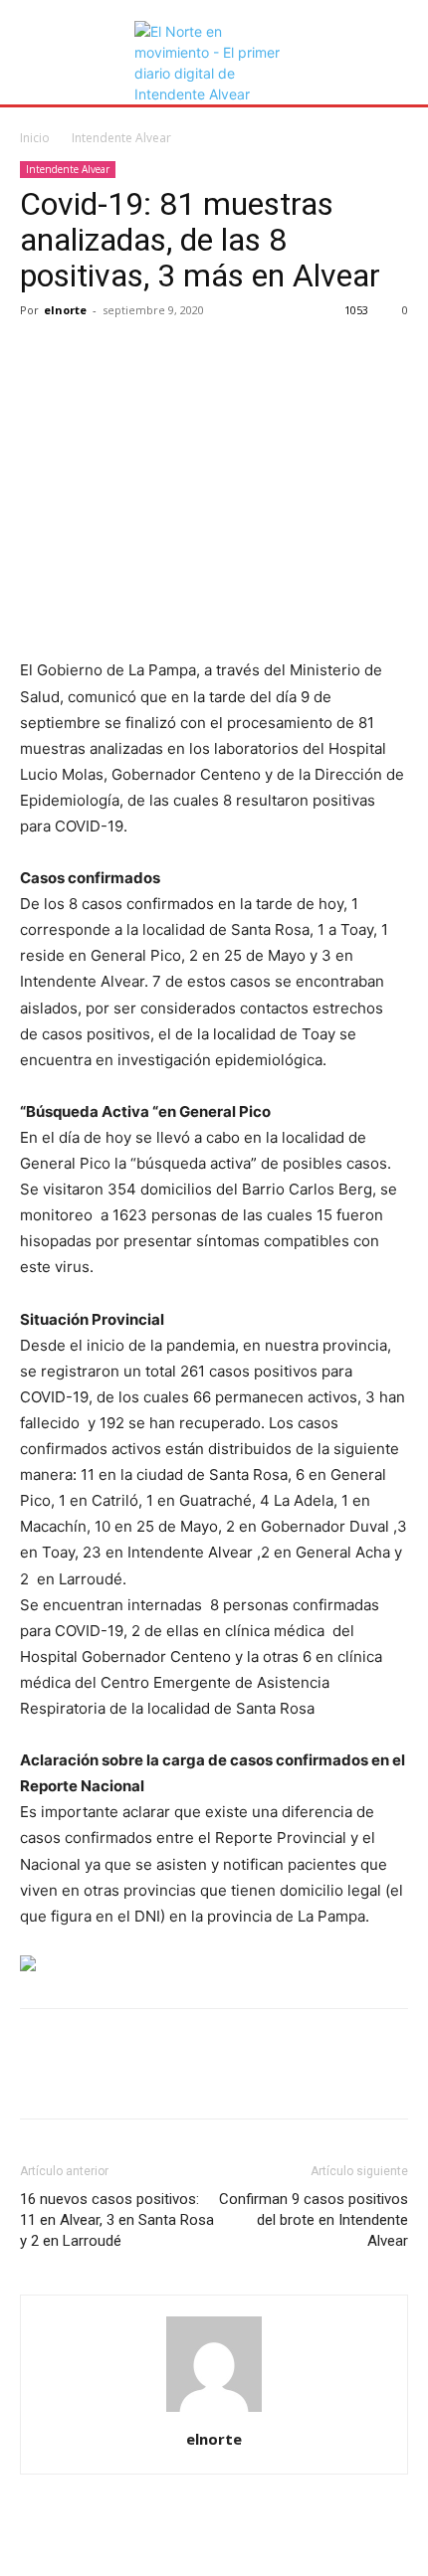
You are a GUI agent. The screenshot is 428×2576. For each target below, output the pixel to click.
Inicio (35, 138)
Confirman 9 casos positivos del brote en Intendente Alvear (314, 2220)
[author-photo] (214, 2411)
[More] (224, 355)
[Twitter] (86, 355)
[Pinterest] (131, 355)
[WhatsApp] (177, 355)
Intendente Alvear (121, 138)
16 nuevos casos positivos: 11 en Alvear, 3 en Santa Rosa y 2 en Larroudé (117, 2220)
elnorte (65, 310)
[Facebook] (40, 355)
